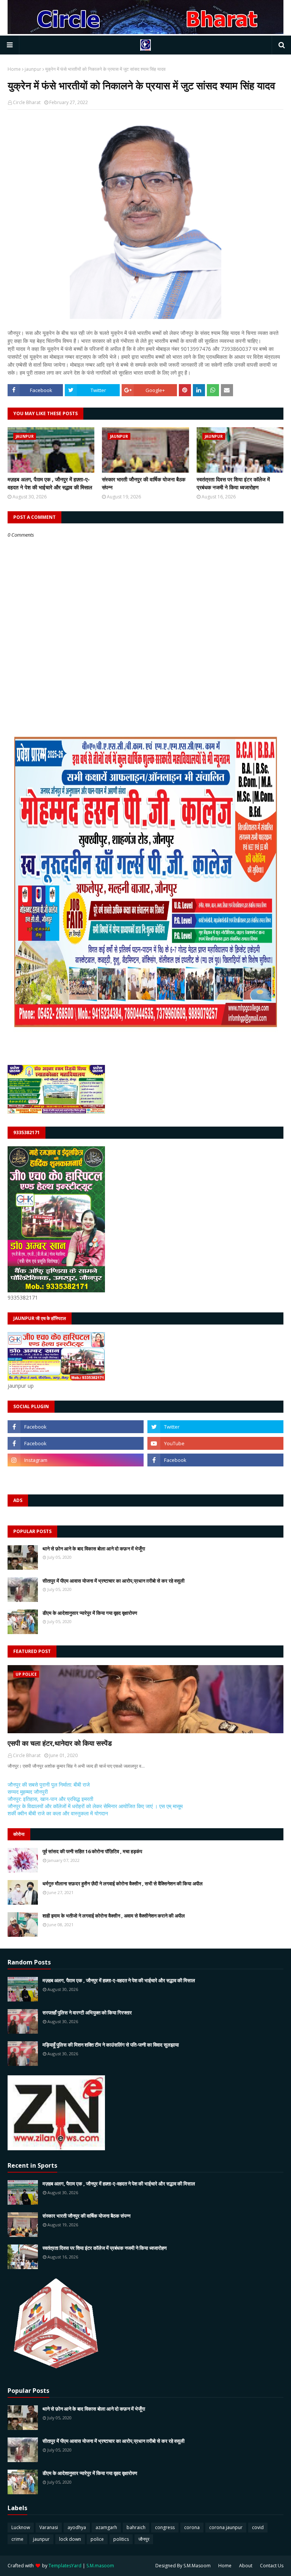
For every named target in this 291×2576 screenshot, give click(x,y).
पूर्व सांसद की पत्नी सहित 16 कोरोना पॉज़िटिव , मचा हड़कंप (92, 1851)
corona (192, 2527)
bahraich (136, 2527)
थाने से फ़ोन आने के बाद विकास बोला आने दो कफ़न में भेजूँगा (94, 1549)
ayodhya (77, 2527)
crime (17, 2539)
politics (121, 2539)
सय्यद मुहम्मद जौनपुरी (28, 1792)
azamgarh (106, 2527)
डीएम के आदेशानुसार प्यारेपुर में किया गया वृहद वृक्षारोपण (90, 1613)
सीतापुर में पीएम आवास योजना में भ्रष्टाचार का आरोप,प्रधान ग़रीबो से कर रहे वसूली (113, 1581)
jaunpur (33, 69)
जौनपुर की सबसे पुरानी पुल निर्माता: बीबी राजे (49, 1785)
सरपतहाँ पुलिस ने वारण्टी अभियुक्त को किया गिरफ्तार (87, 2013)
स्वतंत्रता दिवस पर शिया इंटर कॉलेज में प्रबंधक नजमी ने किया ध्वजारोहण (233, 483)
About (246, 2566)
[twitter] (215, 1427)
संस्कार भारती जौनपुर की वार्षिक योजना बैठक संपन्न (144, 483)
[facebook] (76, 1427)
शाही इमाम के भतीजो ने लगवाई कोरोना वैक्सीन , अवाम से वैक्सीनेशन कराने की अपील (114, 1916)
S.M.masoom (100, 2566)
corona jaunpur (226, 2527)
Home (14, 69)
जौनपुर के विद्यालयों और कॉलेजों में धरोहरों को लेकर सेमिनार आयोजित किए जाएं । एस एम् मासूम (95, 1806)
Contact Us (272, 2566)
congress (165, 2527)
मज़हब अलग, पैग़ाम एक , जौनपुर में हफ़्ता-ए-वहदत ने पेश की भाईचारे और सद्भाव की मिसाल (50, 483)
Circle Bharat (27, 102)
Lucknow (21, 2527)
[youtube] (215, 1443)
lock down (70, 2539)
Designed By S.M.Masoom (183, 2566)
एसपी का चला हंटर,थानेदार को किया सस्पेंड (60, 1743)
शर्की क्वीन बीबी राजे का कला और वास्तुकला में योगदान (58, 1813)
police (97, 2539)
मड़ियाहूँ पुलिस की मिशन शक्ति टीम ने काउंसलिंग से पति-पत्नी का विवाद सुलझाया (111, 2045)
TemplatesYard (65, 2566)
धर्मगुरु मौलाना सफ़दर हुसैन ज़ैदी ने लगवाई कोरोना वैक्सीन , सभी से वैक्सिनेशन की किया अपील (123, 1883)
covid (258, 2527)
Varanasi (49, 2527)
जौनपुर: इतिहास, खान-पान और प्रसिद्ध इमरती (50, 1799)
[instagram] (76, 1460)
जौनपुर (144, 2539)
